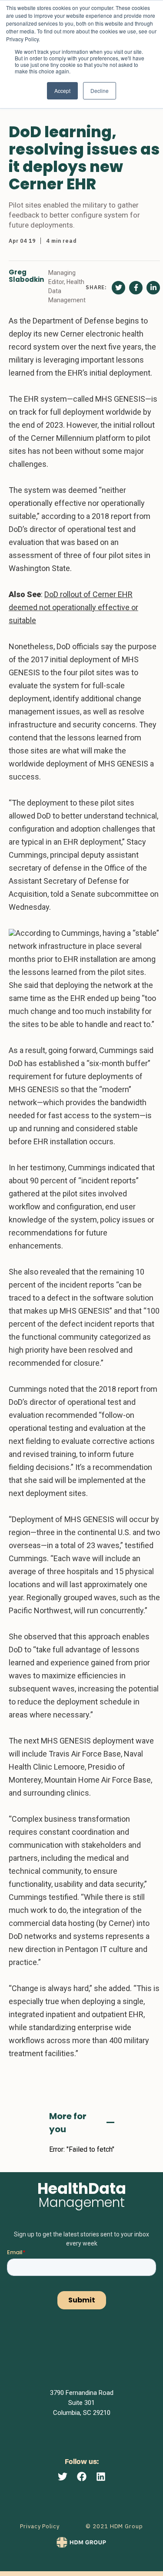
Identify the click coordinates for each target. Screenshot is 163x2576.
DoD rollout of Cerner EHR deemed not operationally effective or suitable (73, 607)
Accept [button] (62, 91)
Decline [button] (100, 91)
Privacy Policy (40, 2526)
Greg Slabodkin (26, 276)
